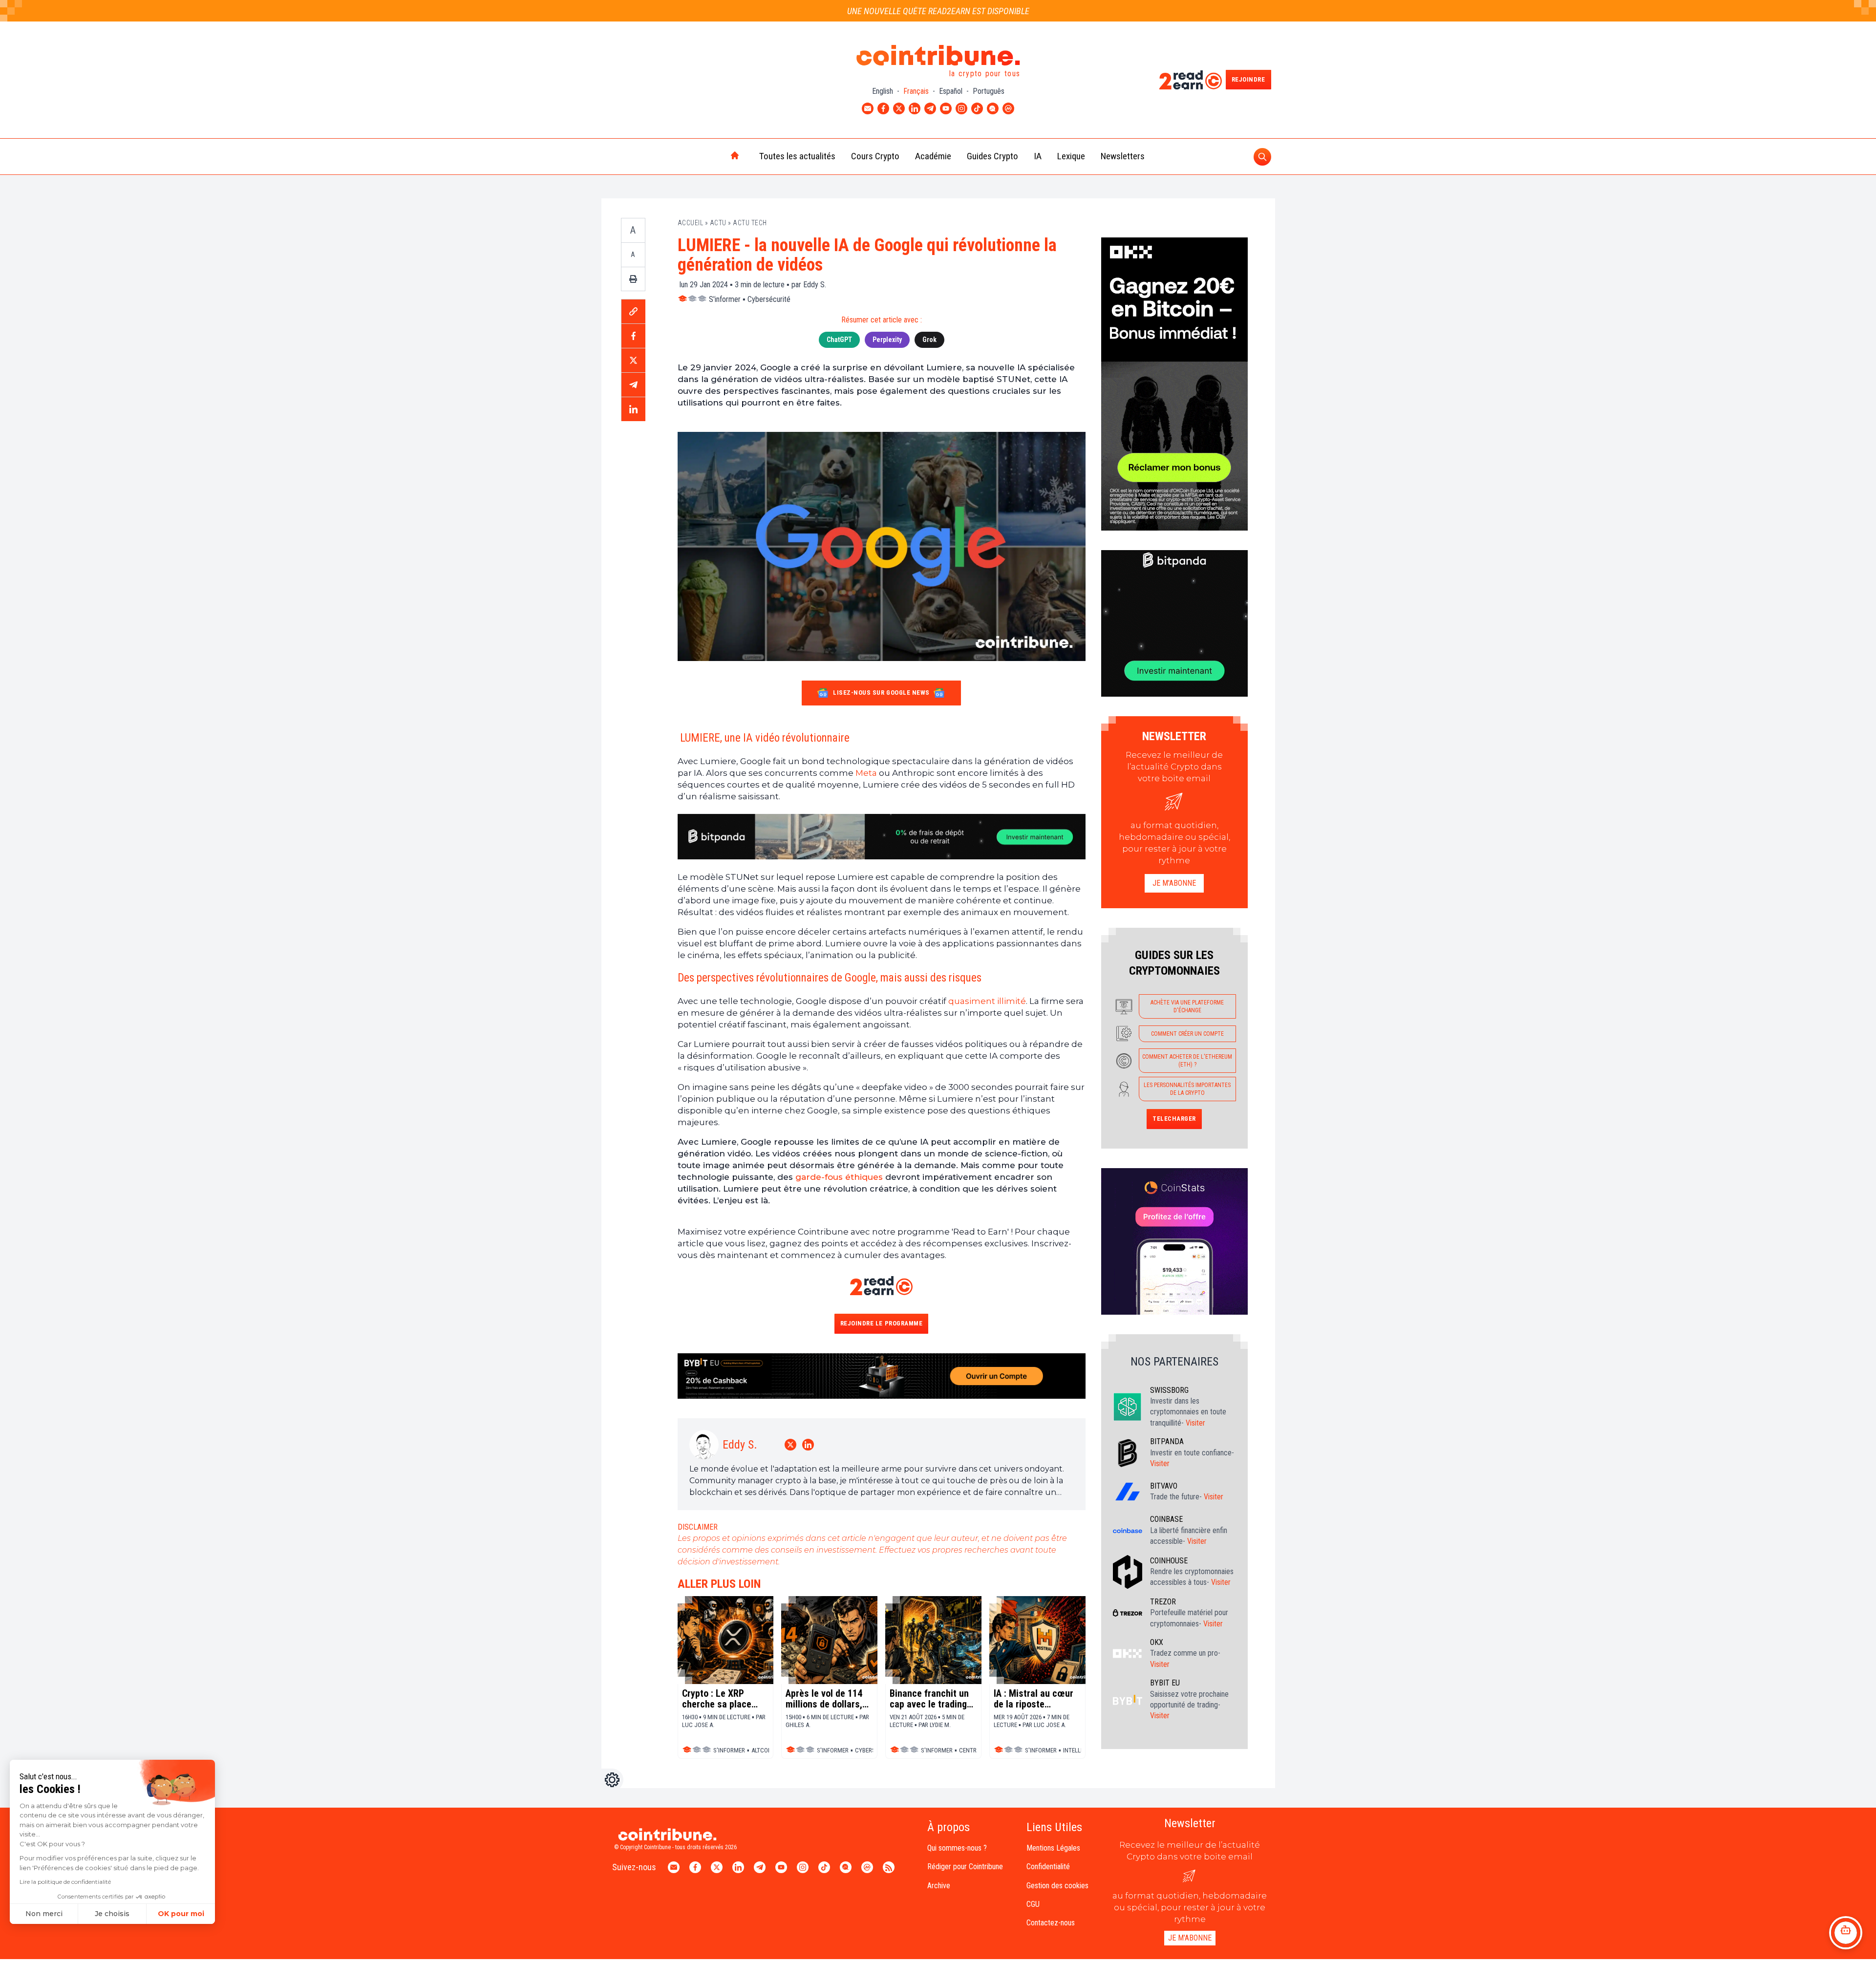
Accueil (691, 223)
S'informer (725, 299)
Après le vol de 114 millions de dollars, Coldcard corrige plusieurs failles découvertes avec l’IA (829, 1699)
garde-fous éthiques (839, 1177)
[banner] (882, 837)
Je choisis (112, 1914)
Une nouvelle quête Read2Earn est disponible (938, 11)
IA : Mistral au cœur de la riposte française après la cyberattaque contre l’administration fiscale (1035, 1699)
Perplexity (887, 340)
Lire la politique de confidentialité (65, 1882)
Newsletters (1123, 156)
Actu (718, 223)
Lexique (1071, 156)
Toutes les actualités (797, 156)
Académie (933, 156)
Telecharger (1174, 1119)
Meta (866, 773)
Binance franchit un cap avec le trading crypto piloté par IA (929, 1699)
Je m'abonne (1174, 883)
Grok (929, 340)
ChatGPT (839, 340)
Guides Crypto (992, 156)
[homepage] (714, 156)
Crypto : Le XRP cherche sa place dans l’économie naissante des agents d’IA (717, 1699)
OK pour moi (181, 1914)
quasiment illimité (987, 1001)
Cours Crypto (875, 156)
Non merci (44, 1914)
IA (1038, 156)
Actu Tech (750, 223)
